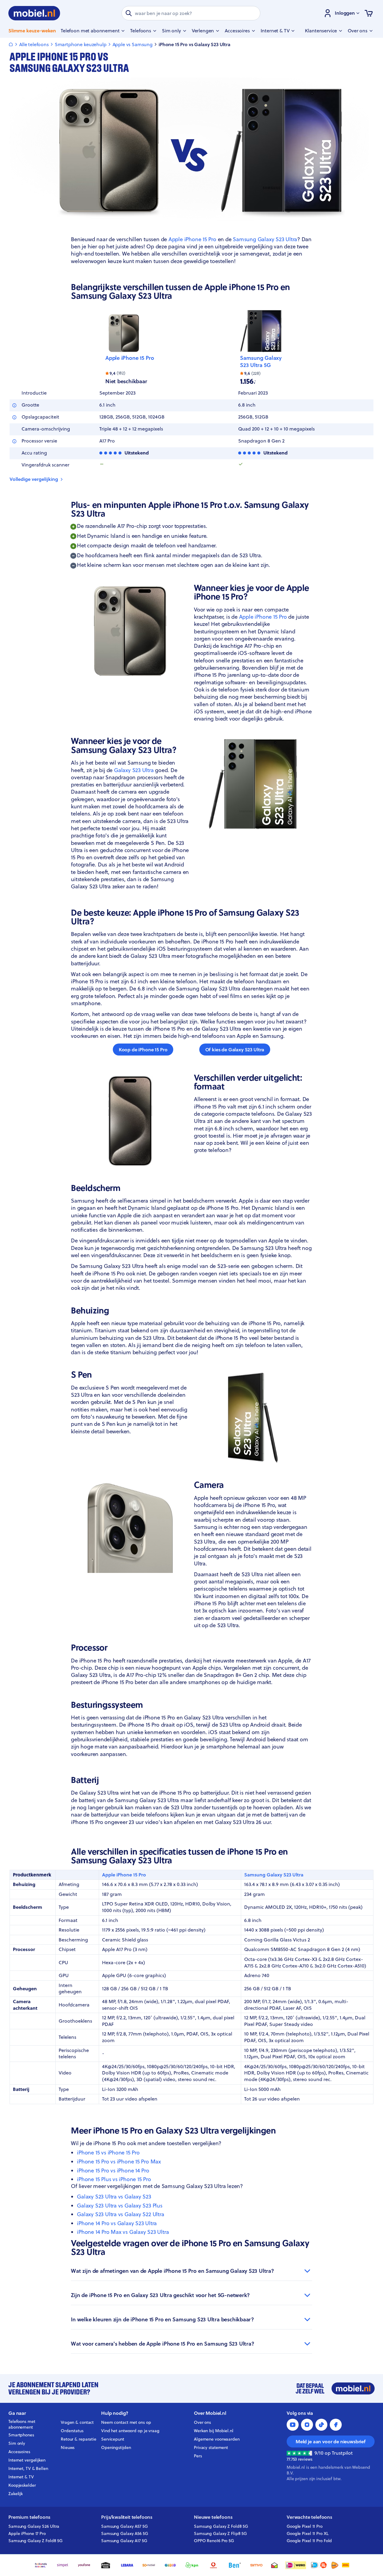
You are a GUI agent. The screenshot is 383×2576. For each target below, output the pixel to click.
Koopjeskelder (22, 2485)
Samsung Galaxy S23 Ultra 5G (261, 362)
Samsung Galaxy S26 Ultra (34, 2526)
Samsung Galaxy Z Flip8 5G (220, 2533)
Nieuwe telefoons (213, 2517)
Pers (198, 2456)
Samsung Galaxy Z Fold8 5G (35, 2541)
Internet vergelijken (27, 2460)
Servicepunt (113, 2439)
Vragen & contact (77, 2422)
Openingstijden (116, 2447)
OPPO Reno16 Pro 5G (214, 2541)
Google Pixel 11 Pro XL (308, 2533)
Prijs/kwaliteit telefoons (127, 2517)
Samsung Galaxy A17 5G (124, 2541)
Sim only (17, 2443)
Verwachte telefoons (309, 2517)
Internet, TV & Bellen (28, 2468)
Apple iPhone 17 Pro (27, 2533)
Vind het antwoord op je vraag (130, 2431)
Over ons (202, 2422)
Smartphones (21, 2435)
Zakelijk (16, 2494)
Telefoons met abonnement (22, 2424)
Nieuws (68, 2447)
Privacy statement (211, 2447)
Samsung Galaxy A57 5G (124, 2526)
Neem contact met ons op (126, 2422)
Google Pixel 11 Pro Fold (309, 2541)
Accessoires (19, 2452)
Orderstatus (72, 2431)
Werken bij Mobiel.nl (214, 2431)
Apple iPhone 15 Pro (130, 358)
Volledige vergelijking (34, 479)
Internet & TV (21, 2477)
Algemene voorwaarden (217, 2439)
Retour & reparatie (79, 2439)
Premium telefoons (29, 2517)
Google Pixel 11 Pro (305, 2526)
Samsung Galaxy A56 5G (125, 2533)
